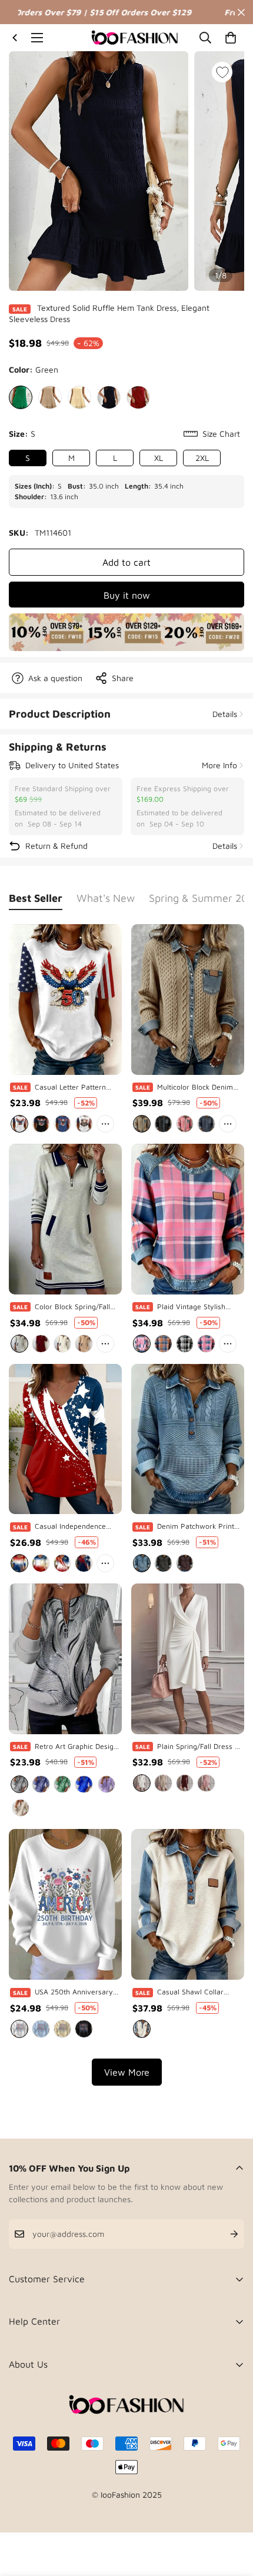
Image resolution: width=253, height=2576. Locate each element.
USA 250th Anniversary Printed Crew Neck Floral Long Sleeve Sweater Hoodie (77, 1992)
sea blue (142, 1563)
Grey (19, 1343)
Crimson (41, 1343)
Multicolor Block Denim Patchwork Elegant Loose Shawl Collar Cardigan (199, 1088)
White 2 (84, 1124)
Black (109, 397)
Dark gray (163, 1124)
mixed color (142, 2029)
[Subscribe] (225, 2234)
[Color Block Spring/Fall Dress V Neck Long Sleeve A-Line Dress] (65, 1219)
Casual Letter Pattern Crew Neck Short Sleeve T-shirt (75, 1088)
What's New (106, 898)
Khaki (50, 397)
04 (84, 1563)
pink (206, 1783)
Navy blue (206, 1124)
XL (159, 458)
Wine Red (138, 397)
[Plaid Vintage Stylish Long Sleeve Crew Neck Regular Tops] (188, 1219)
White (19, 1124)
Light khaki (163, 1783)
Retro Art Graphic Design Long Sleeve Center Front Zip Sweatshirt (77, 1747)
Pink (185, 1124)
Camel (142, 1124)
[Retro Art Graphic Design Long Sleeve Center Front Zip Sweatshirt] (65, 1659)
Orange (163, 1343)
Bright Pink (142, 1343)
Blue (62, 1124)
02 (41, 1563)
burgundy (185, 1783)
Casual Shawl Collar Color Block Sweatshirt (195, 1992)
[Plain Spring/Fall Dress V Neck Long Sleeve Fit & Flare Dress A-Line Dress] (188, 1659)
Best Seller (36, 898)
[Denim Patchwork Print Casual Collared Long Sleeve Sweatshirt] (188, 1439)
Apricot (79, 397)
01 (19, 1563)
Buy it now (127, 595)
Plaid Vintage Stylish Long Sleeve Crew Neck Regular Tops (197, 1307)
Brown (84, 1343)
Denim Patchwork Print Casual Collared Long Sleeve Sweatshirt (196, 1527)
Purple (41, 1784)
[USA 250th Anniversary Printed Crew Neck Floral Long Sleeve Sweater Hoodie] (65, 1904)
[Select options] (115, 1103)
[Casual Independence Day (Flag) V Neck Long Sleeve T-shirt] (65, 1439)
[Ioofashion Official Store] (135, 38)
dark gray (163, 1563)
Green (21, 397)
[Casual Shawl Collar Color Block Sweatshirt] (188, 1904)
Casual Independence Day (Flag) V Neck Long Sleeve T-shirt (74, 1527)
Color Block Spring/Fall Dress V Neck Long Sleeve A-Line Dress (72, 1307)
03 (62, 1563)
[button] (231, 38)
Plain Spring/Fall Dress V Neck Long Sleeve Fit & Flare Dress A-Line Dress (199, 1747)
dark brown (185, 1563)
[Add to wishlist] (222, 72)
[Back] (15, 38)
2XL (202, 458)
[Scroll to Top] (232, 2514)
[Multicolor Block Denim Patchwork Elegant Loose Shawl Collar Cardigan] (188, 1000)
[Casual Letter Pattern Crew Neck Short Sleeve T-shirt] (65, 1000)
